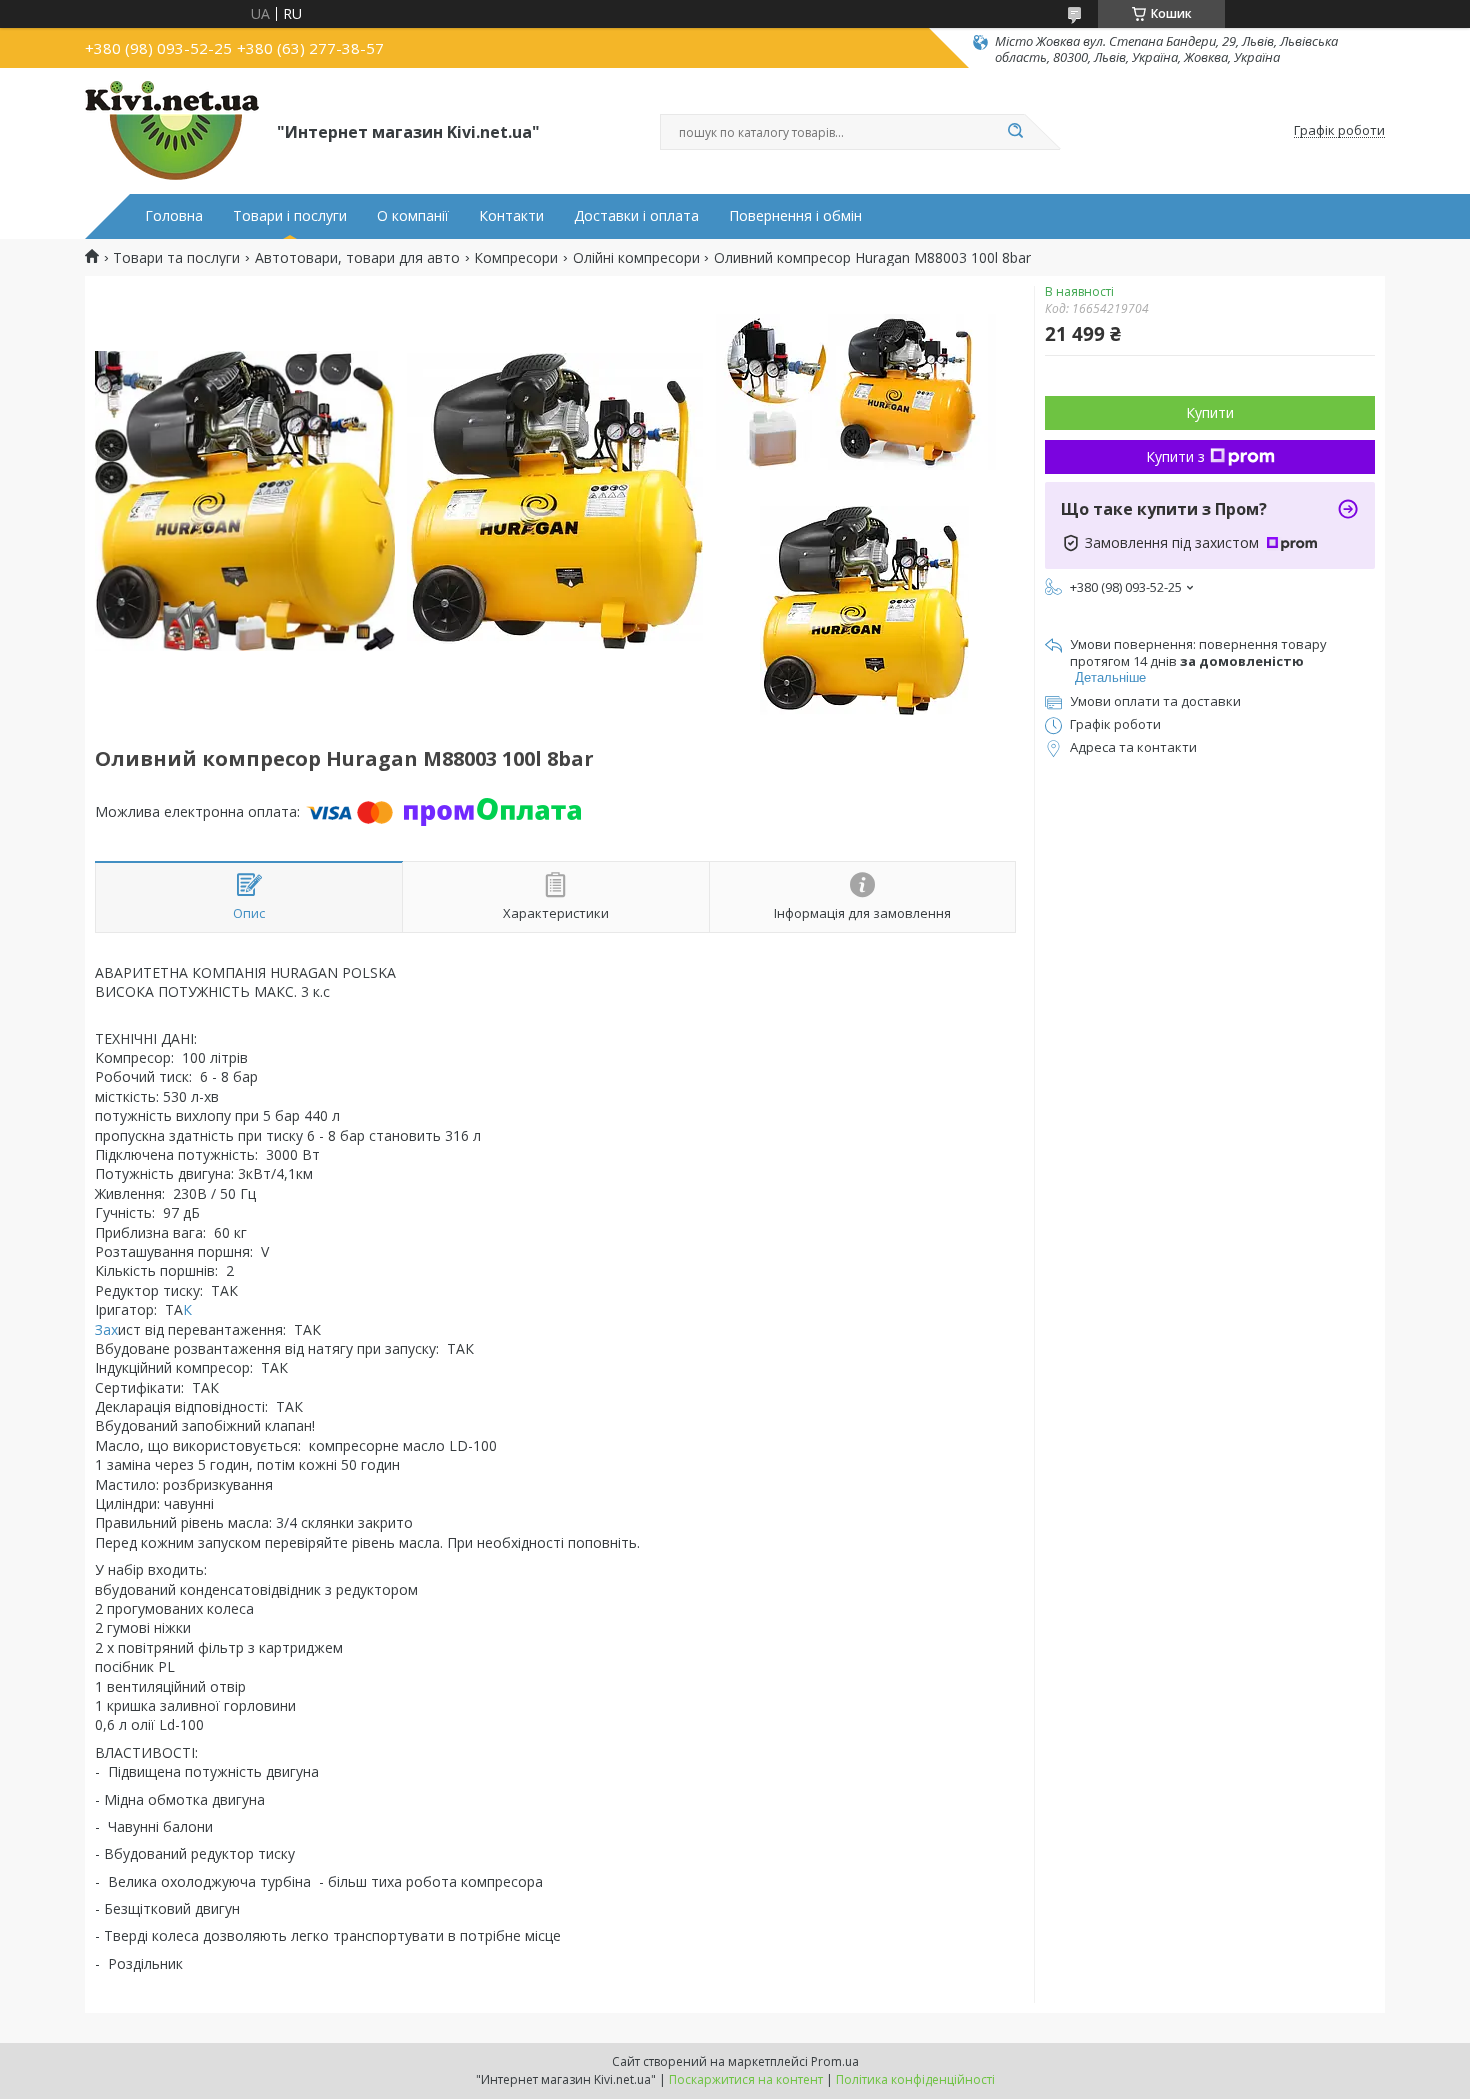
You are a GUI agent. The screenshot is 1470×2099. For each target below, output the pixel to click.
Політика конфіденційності (915, 2079)
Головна (174, 216)
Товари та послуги (176, 258)
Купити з (1175, 456)
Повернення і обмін (795, 216)
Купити (1210, 412)
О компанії (413, 216)
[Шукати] (1015, 132)
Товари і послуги (290, 216)
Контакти (511, 216)
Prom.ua (835, 2061)
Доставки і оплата (636, 216)
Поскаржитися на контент (746, 2079)
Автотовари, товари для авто (357, 258)
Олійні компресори (636, 258)
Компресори (516, 258)
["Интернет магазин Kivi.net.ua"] (172, 131)
